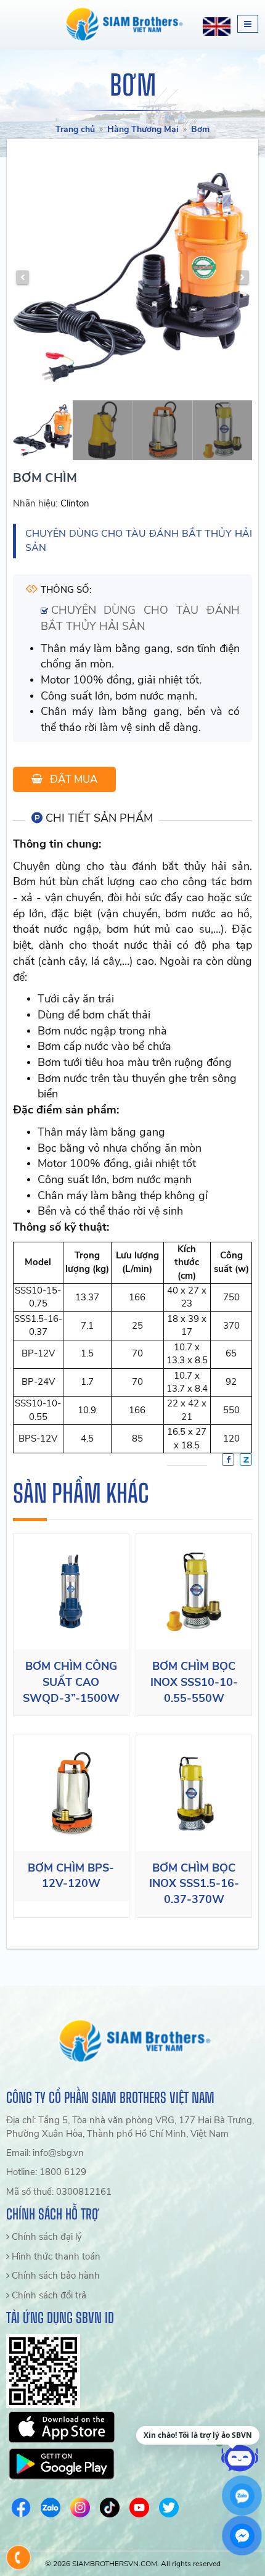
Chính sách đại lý (46, 2237)
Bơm (200, 129)
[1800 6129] (19, 2557)
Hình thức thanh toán (55, 2256)
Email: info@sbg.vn (45, 2153)
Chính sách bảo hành (55, 2276)
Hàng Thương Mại (143, 129)
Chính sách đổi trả (48, 2295)
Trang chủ (75, 129)
